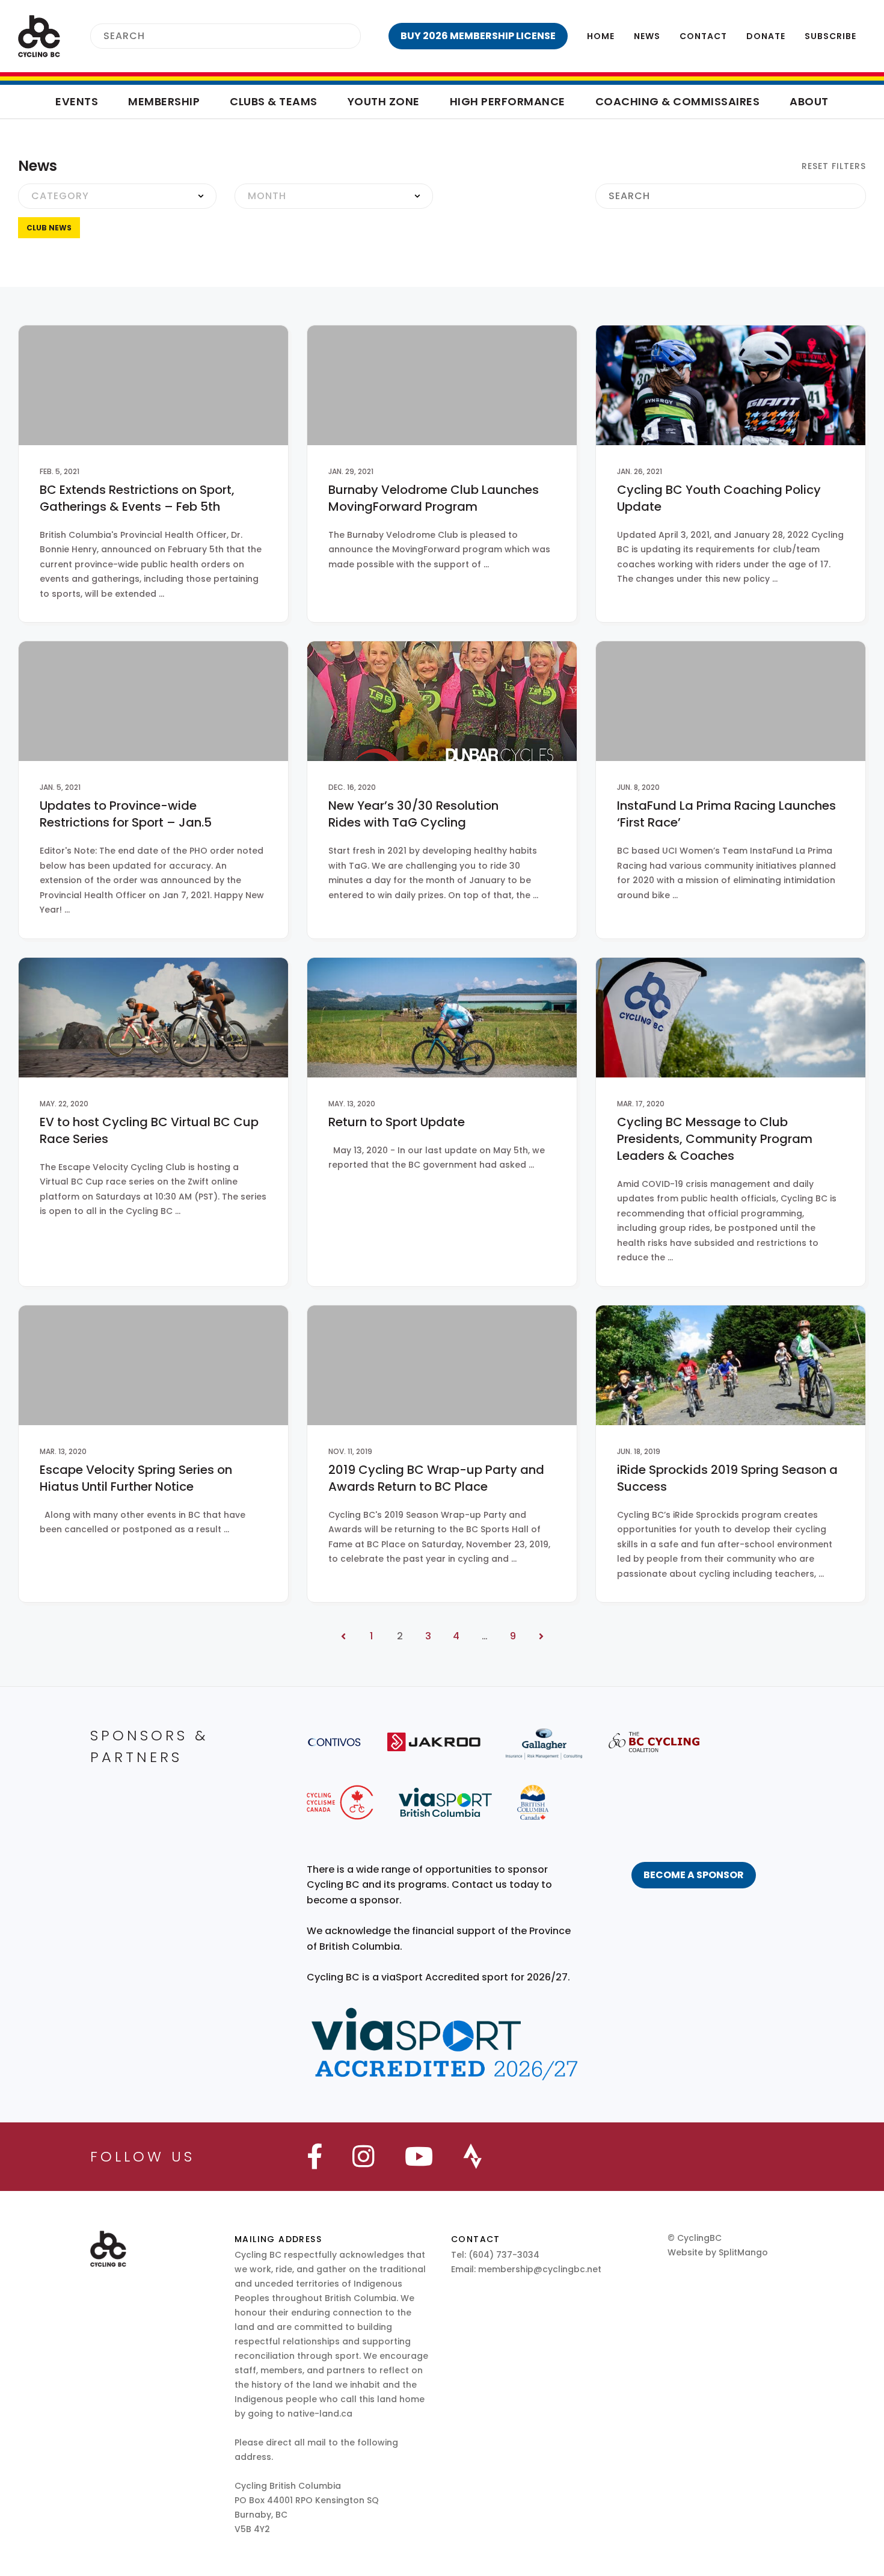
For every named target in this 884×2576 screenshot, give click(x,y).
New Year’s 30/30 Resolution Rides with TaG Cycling (413, 814)
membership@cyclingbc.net (540, 2269)
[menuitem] (478, 36)
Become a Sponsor (694, 1875)
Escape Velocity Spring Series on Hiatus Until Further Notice (136, 1478)
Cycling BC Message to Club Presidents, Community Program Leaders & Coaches (715, 1139)
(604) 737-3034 (504, 2255)
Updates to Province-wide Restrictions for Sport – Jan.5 (126, 814)
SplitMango (743, 2252)
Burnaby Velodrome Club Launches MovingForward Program (434, 498)
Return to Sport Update (397, 1122)
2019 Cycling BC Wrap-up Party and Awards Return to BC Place (436, 1478)
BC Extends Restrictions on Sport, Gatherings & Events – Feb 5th (137, 498)
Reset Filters (832, 166)
